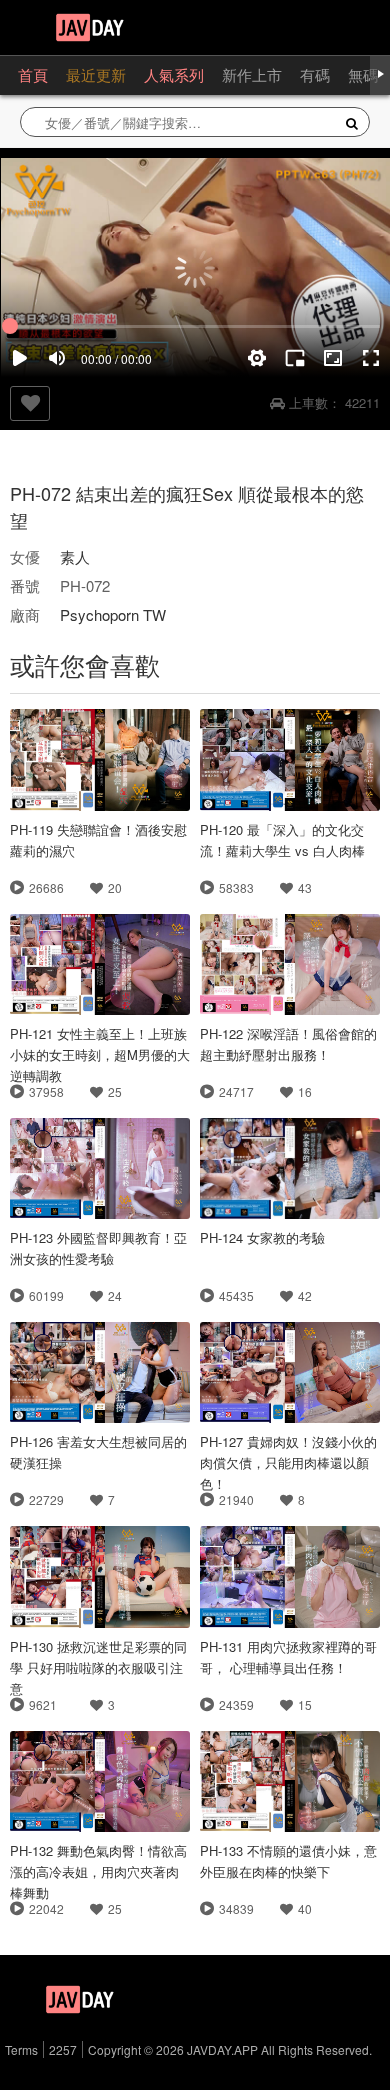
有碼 (315, 74)
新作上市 (252, 74)
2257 (63, 2049)
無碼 (363, 74)
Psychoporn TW (113, 614)
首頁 (33, 74)
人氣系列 (174, 74)
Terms (21, 2049)
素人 (75, 556)
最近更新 (96, 74)
